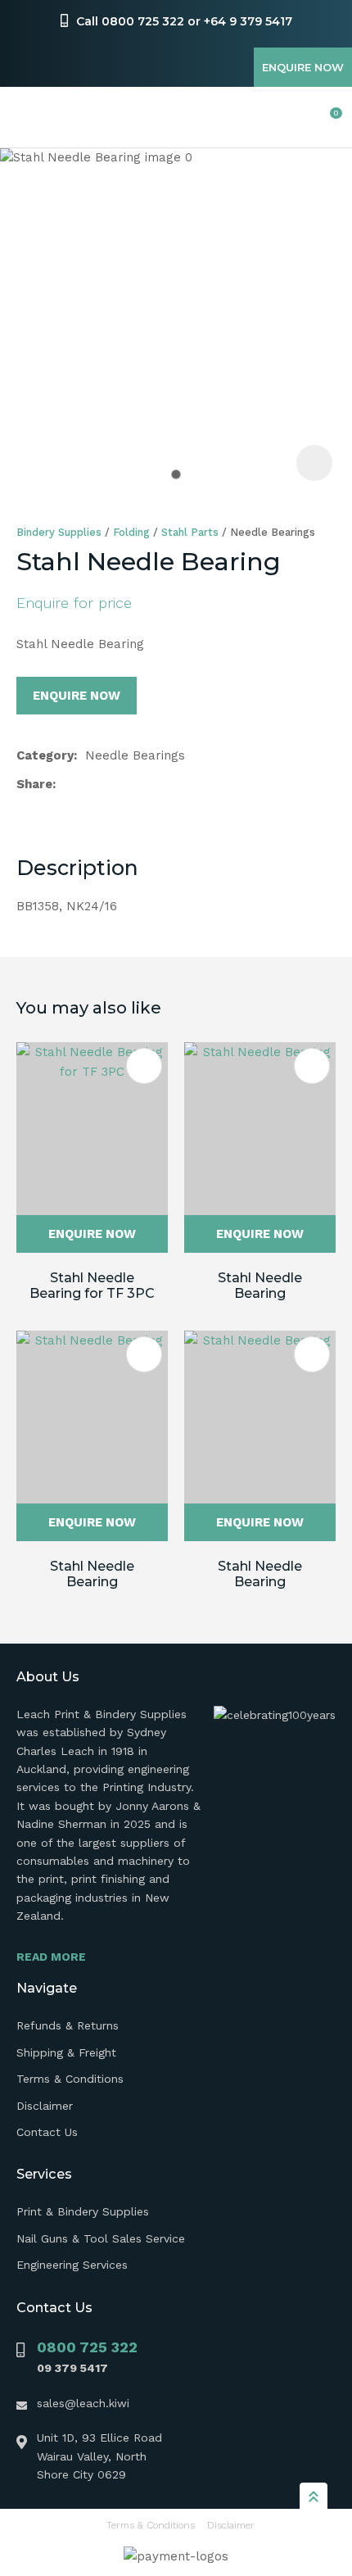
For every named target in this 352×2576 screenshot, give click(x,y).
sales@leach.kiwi (83, 2403)
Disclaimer (45, 2106)
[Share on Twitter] (90, 784)
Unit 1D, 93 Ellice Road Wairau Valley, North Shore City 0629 (99, 2456)
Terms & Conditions (70, 2079)
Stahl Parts (190, 532)
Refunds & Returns (68, 2025)
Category (45, 755)
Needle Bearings (273, 532)
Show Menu (26, 118)
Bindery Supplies (59, 532)
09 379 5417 (72, 2368)
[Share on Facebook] (67, 785)
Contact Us (47, 2132)
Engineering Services (72, 2265)
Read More (51, 1957)
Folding (131, 532)
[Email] (116, 785)
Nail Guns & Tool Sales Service (101, 2238)
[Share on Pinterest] (142, 784)
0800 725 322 (87, 2347)
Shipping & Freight (66, 2052)
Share (34, 784)
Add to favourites (144, 1066)
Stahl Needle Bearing (260, 1286)
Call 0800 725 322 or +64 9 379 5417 (184, 21)
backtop (314, 2496)
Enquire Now (303, 67)
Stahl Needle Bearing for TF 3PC (92, 1286)
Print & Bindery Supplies (83, 2211)
